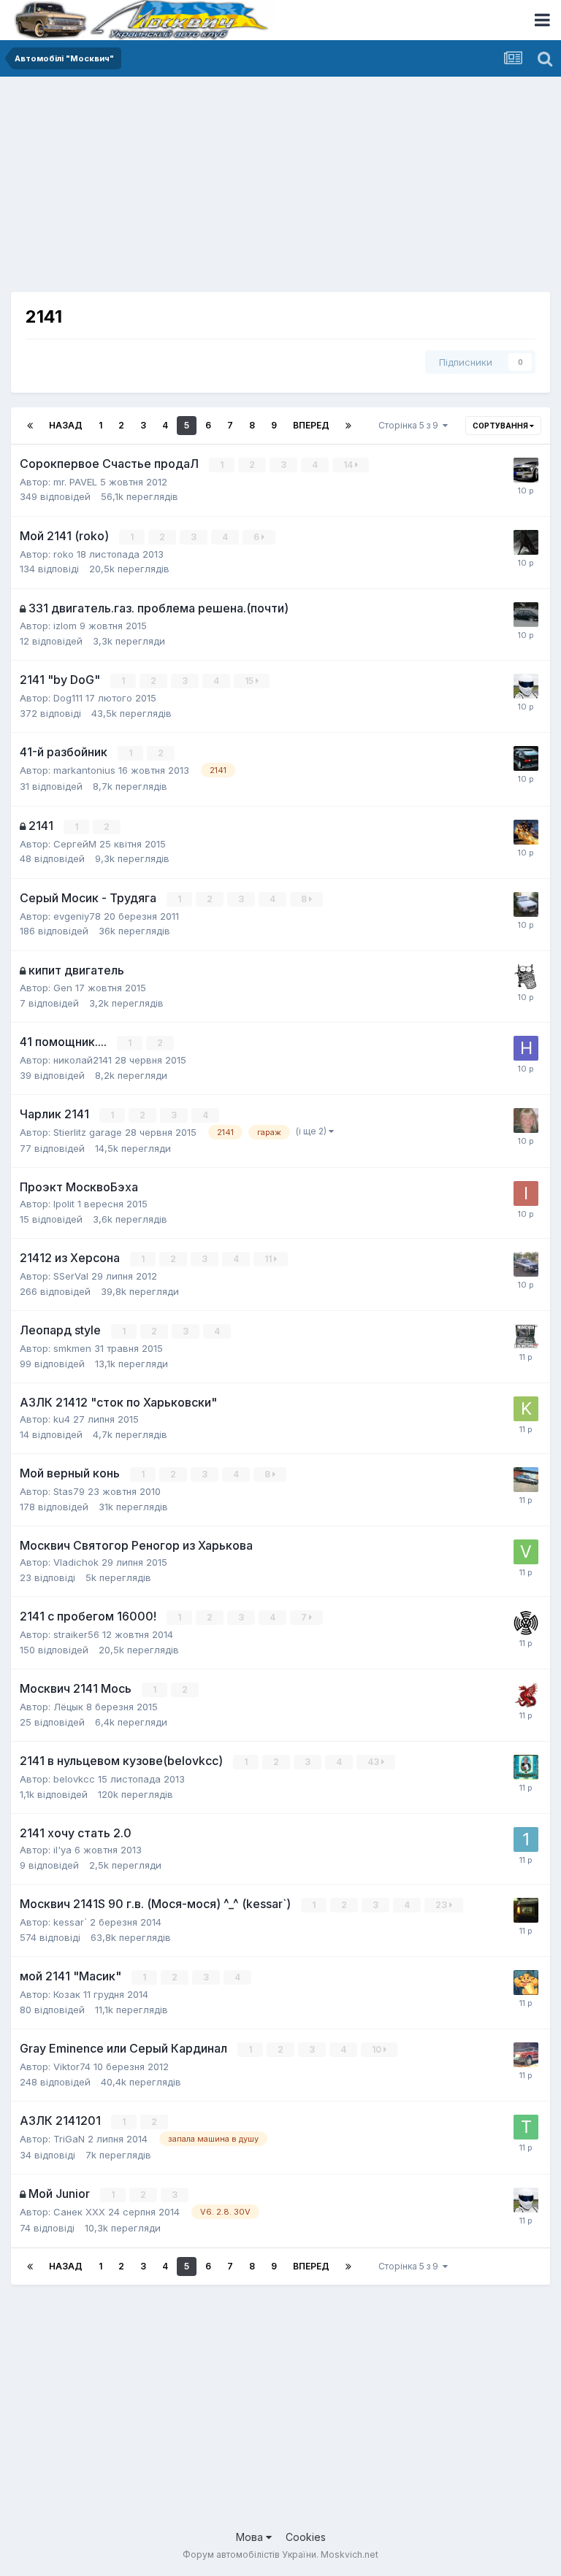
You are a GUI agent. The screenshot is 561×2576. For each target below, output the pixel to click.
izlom (65, 626)
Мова (251, 2537)
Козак (67, 1994)
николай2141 (83, 1060)
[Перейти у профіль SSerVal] (526, 1264)
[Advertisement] (182, 190)
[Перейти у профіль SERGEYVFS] (526, 977)
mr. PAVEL (75, 482)
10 (378, 2049)
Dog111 (68, 698)
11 (269, 1259)
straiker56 (76, 1634)
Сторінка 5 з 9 (411, 425)
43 (374, 1762)
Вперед (311, 425)
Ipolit (64, 1204)
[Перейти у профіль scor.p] (526, 1983)
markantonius (84, 770)
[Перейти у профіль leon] (526, 1695)
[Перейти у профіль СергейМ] (526, 832)
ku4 (62, 1419)
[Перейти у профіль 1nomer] (526, 1839)
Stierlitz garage (88, 1132)
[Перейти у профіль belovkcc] (526, 1767)
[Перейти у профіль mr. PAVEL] (526, 470)
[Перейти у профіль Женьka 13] (526, 2055)
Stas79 (69, 1491)
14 (349, 465)
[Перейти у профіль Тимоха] (526, 1623)
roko (64, 554)
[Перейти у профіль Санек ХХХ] (526, 1337)
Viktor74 (72, 2066)
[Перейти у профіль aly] (526, 1120)
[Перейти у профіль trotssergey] (526, 686)
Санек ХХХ (79, 2212)
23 (442, 1905)
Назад (66, 425)
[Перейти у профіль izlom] (526, 615)
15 (250, 681)
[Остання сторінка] (348, 426)
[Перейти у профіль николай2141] (526, 1048)
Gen (63, 988)
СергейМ (75, 844)
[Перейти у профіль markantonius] (526, 758)
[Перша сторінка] (30, 426)
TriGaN (69, 2139)
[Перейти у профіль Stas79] (526, 1480)
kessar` (70, 1922)
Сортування (501, 426)
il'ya (62, 1850)
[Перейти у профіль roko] (526, 542)
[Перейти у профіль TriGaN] (526, 2127)
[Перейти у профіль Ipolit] (526, 1193)
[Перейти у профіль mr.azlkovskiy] (526, 1910)
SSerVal (71, 1276)
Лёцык (68, 1707)
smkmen (72, 1348)
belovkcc (74, 1779)
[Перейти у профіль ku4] (526, 1409)
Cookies (306, 2537)
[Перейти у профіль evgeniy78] (526, 904)
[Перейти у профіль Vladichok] (526, 1552)
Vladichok (76, 1562)
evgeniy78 (77, 916)
